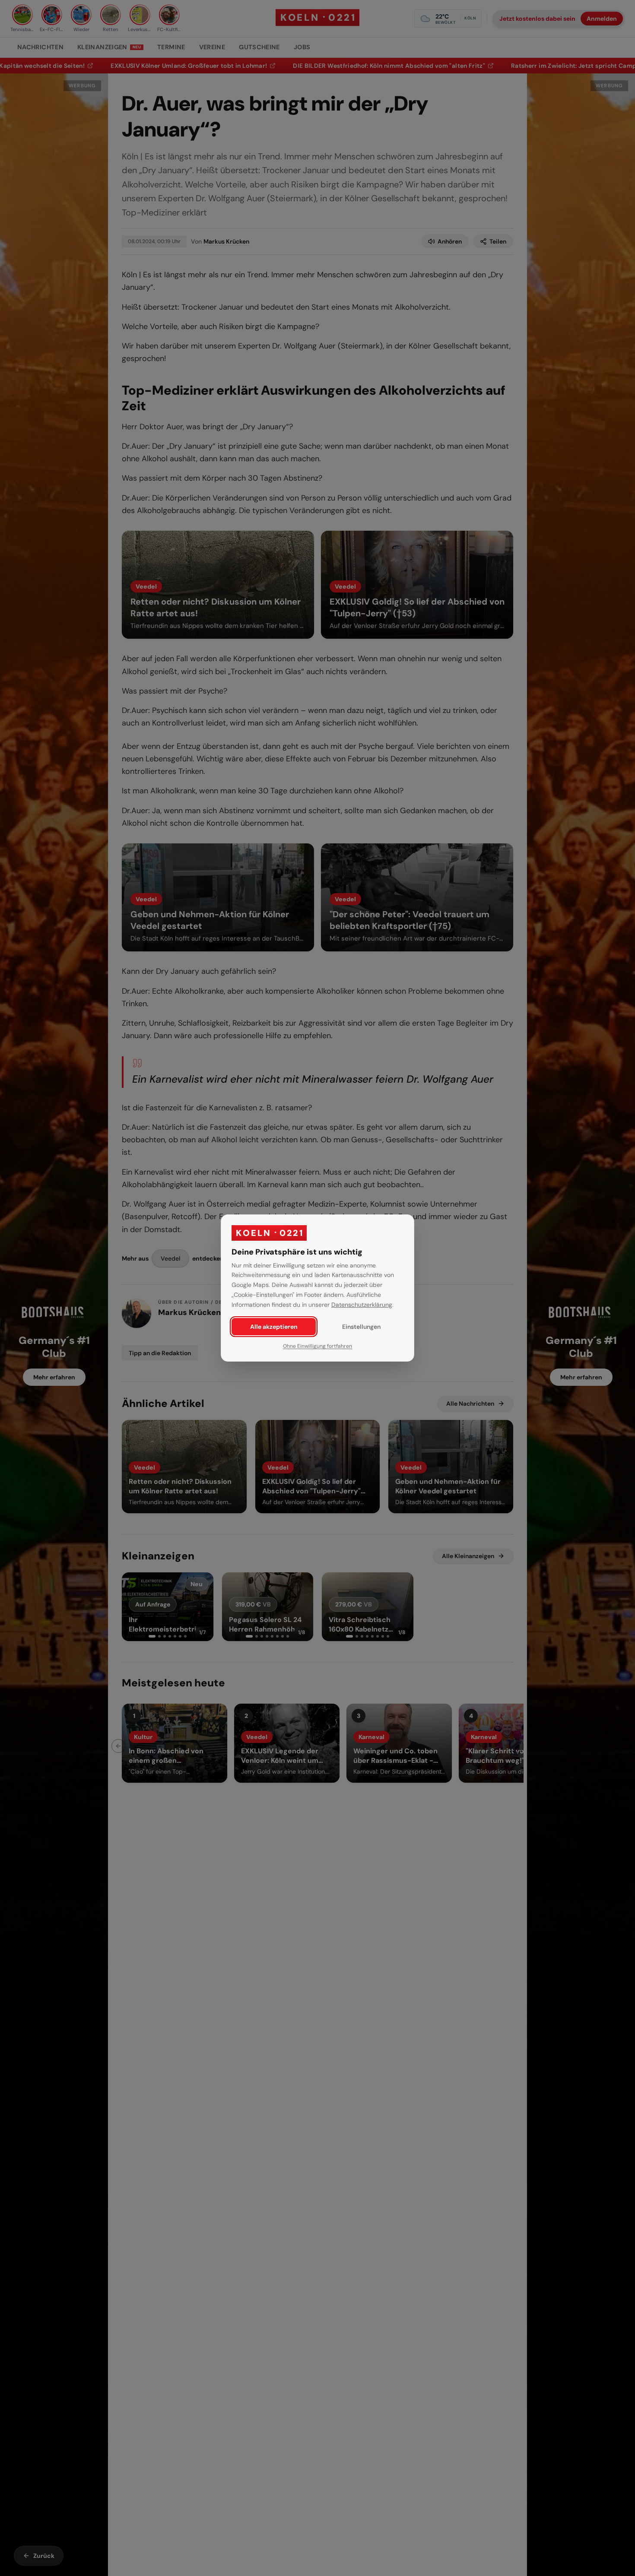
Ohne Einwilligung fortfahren (317, 1346)
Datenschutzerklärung (362, 1305)
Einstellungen (361, 1327)
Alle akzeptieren (274, 1327)
